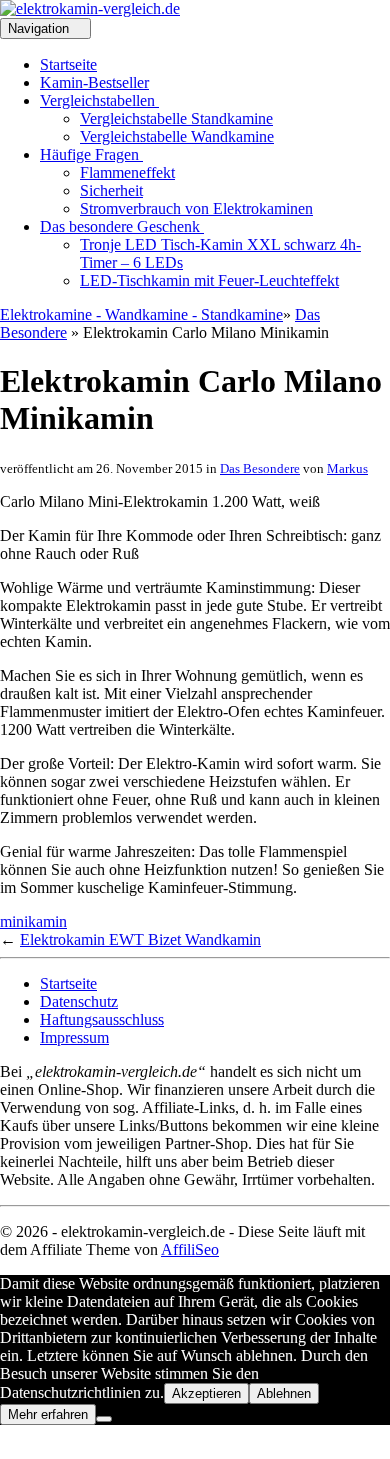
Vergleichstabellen (99, 100)
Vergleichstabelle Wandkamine (177, 136)
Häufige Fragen (91, 154)
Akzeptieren (206, 1393)
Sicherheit (111, 190)
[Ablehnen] (104, 1419)
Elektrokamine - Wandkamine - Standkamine (141, 314)
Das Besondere (260, 468)
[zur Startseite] (90, 8)
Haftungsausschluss (102, 1019)
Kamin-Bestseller (94, 82)
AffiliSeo (190, 1249)
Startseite (68, 64)
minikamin (33, 921)
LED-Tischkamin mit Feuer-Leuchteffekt (209, 280)
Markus (347, 468)
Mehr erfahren (48, 1414)
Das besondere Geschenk (122, 226)
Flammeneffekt (127, 172)
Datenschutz (79, 1001)
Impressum (74, 1037)
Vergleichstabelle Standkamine (176, 118)
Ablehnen (284, 1393)
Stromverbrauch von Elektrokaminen (196, 208)
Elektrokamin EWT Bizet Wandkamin (140, 939)
